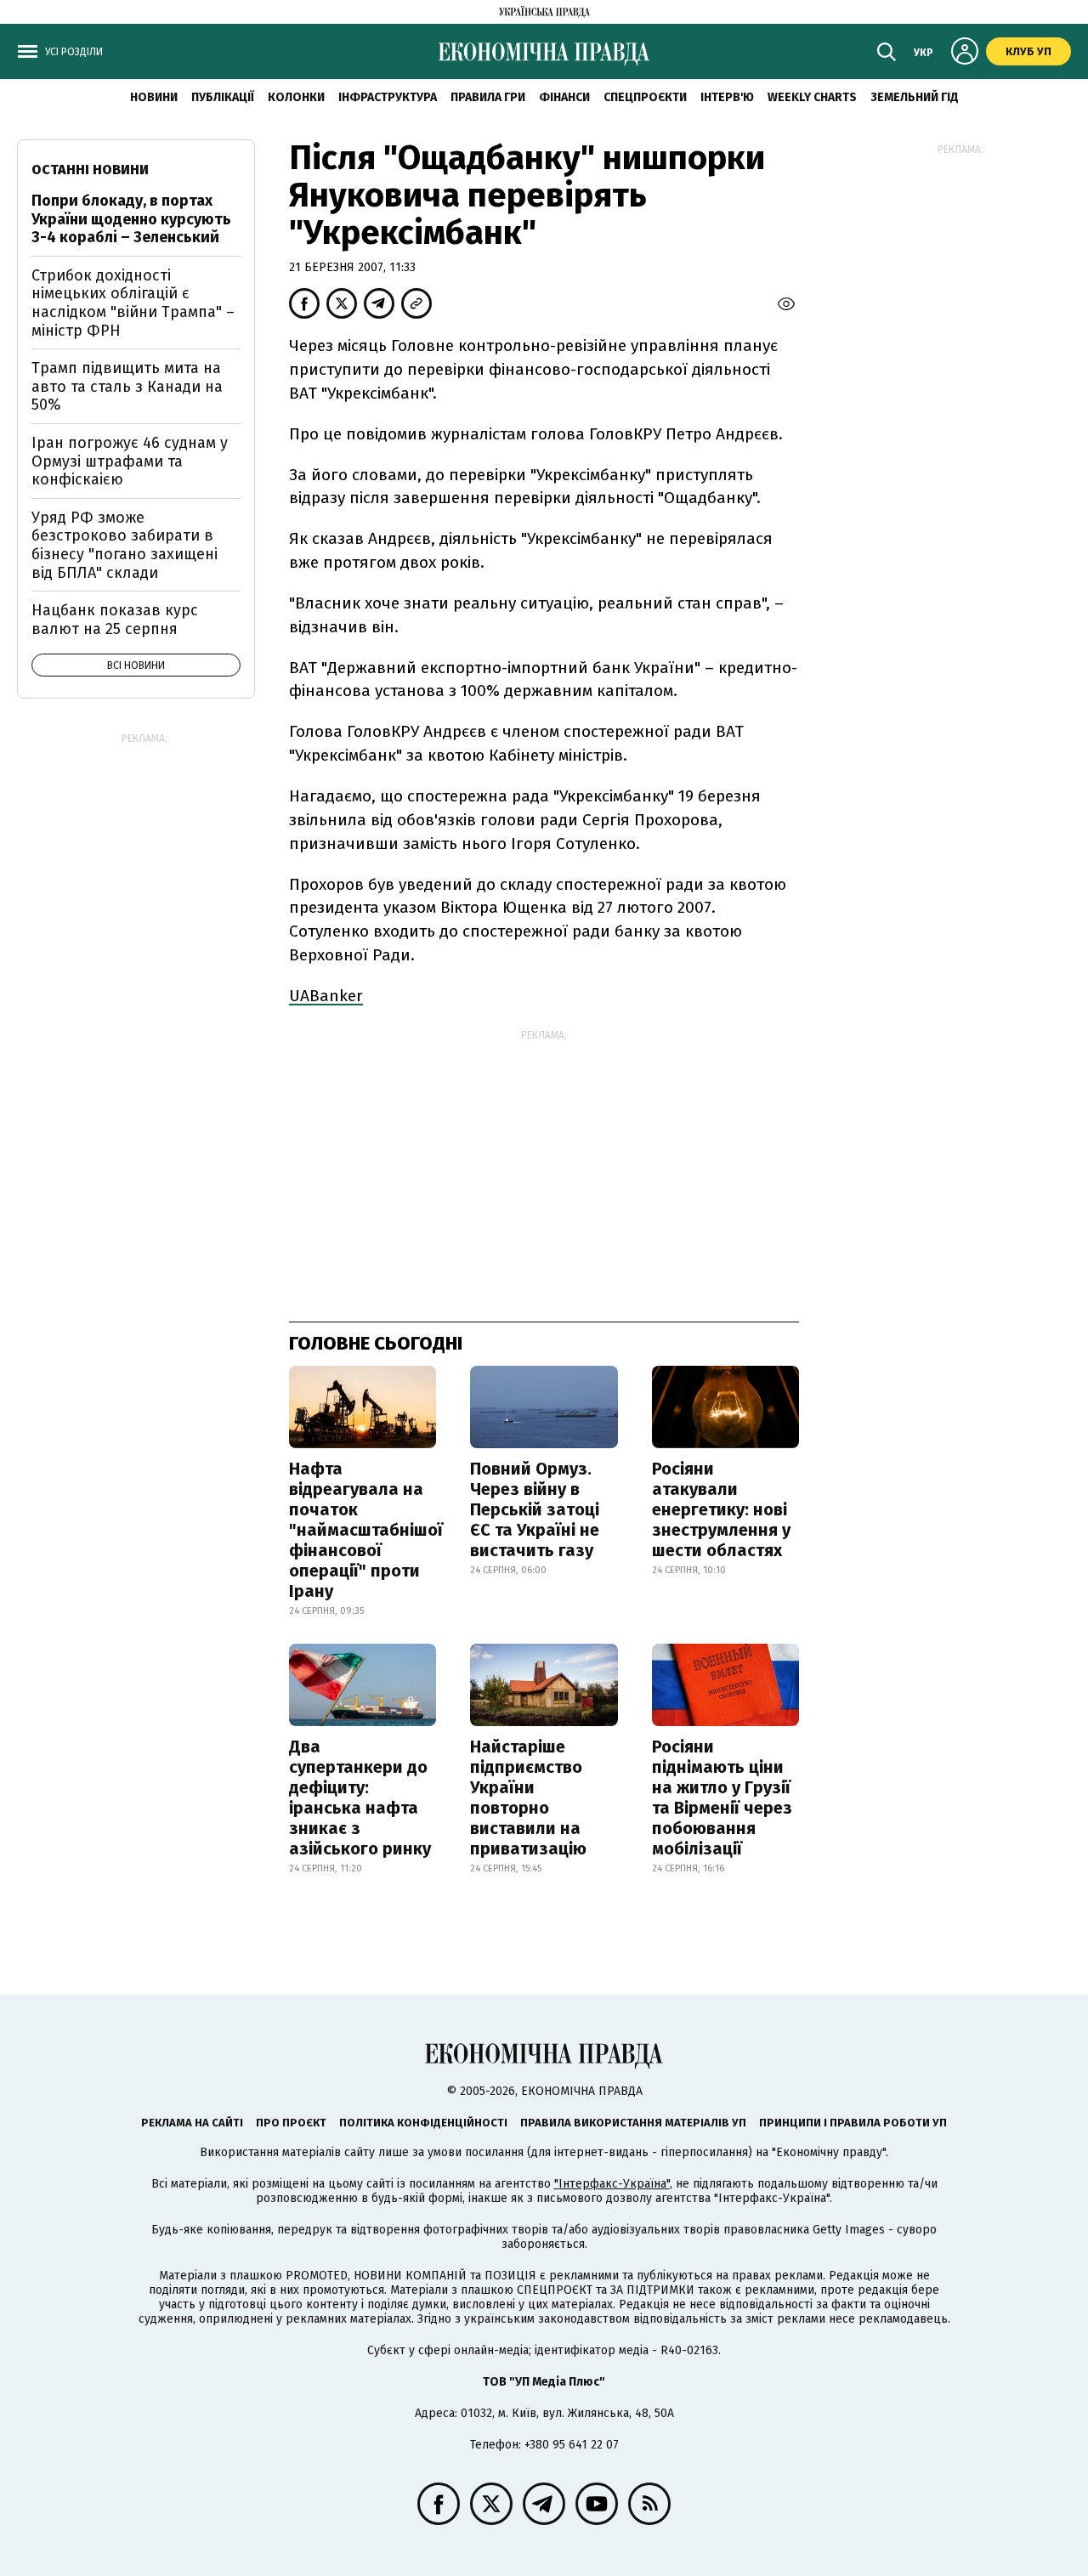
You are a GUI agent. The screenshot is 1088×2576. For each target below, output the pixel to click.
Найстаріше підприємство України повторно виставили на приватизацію (528, 1798)
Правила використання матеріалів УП (633, 2123)
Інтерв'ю (727, 97)
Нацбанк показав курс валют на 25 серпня (115, 620)
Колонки (296, 97)
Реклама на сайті (192, 2123)
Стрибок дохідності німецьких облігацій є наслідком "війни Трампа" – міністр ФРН (133, 303)
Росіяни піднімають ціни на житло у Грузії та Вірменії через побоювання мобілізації (722, 1798)
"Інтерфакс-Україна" (612, 2184)
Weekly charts (812, 97)
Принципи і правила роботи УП (853, 2123)
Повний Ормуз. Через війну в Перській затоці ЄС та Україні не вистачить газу (535, 1509)
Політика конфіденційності (423, 2123)
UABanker (326, 996)
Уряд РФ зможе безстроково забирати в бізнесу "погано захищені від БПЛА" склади (125, 545)
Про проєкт (291, 2123)
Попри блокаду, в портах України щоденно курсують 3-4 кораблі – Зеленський (131, 219)
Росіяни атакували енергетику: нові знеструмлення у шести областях (721, 1509)
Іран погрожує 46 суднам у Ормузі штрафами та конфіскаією (130, 461)
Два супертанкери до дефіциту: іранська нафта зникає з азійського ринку (360, 1798)
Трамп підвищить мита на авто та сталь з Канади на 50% (127, 386)
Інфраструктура (388, 97)
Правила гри (488, 97)
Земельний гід (915, 97)
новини (154, 97)
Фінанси (564, 97)
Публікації (223, 97)
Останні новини (90, 170)
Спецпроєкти (645, 97)
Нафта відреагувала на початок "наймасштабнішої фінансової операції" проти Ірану (366, 1530)
